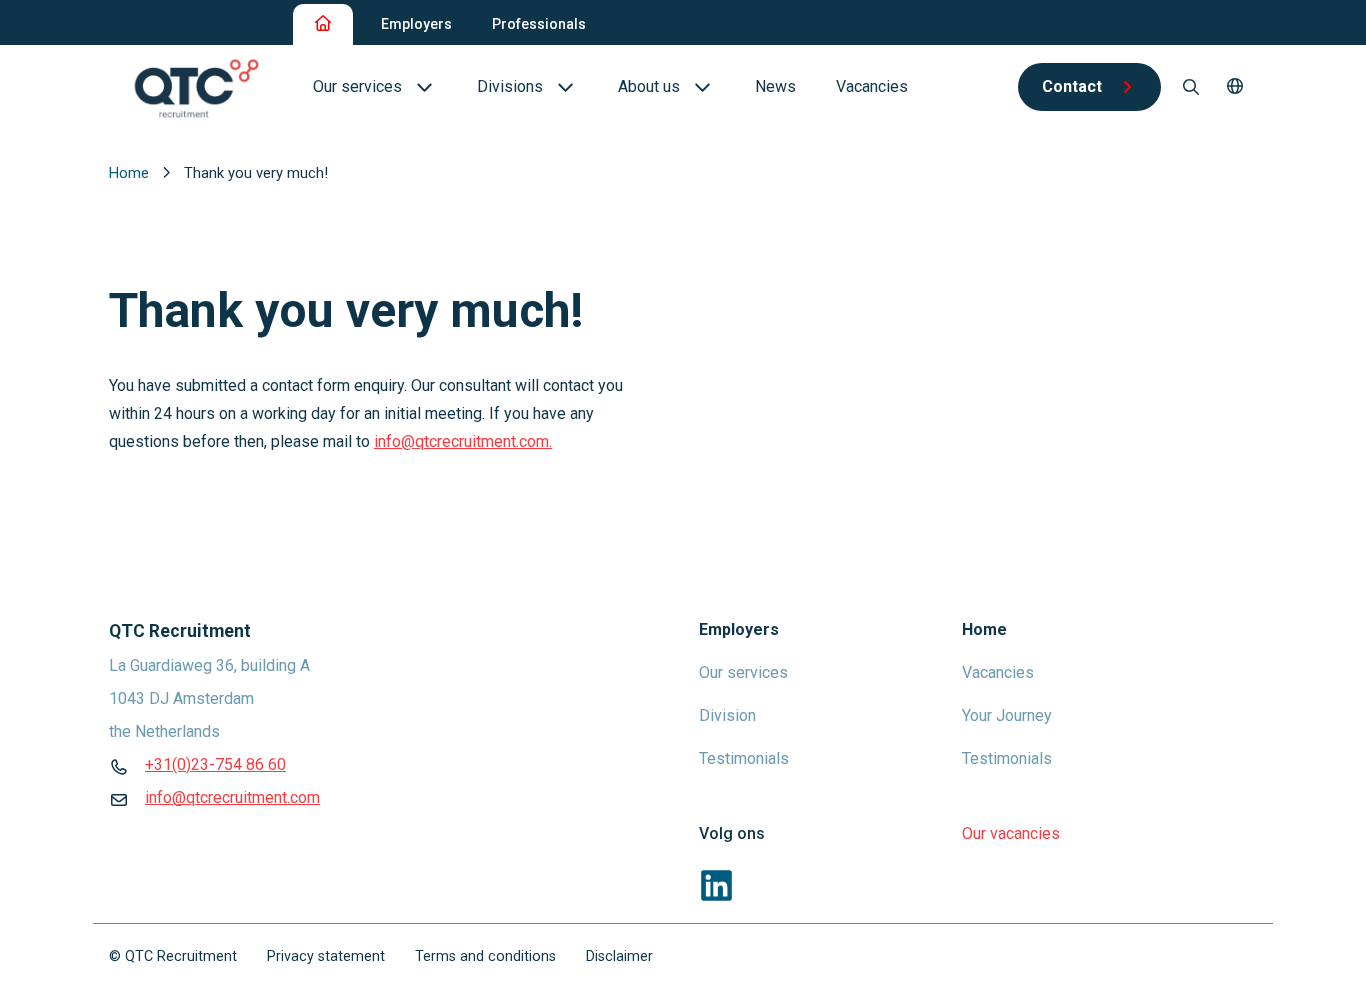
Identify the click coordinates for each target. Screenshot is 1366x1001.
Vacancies (998, 672)
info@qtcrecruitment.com (232, 797)
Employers (416, 24)
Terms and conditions (485, 956)
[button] (1235, 87)
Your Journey (1007, 715)
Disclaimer (619, 956)
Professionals (539, 24)
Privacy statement (326, 956)
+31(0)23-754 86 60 (215, 764)
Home (131, 173)
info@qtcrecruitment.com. (463, 441)
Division (727, 715)
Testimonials (744, 758)
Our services (743, 672)
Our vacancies (1011, 833)
